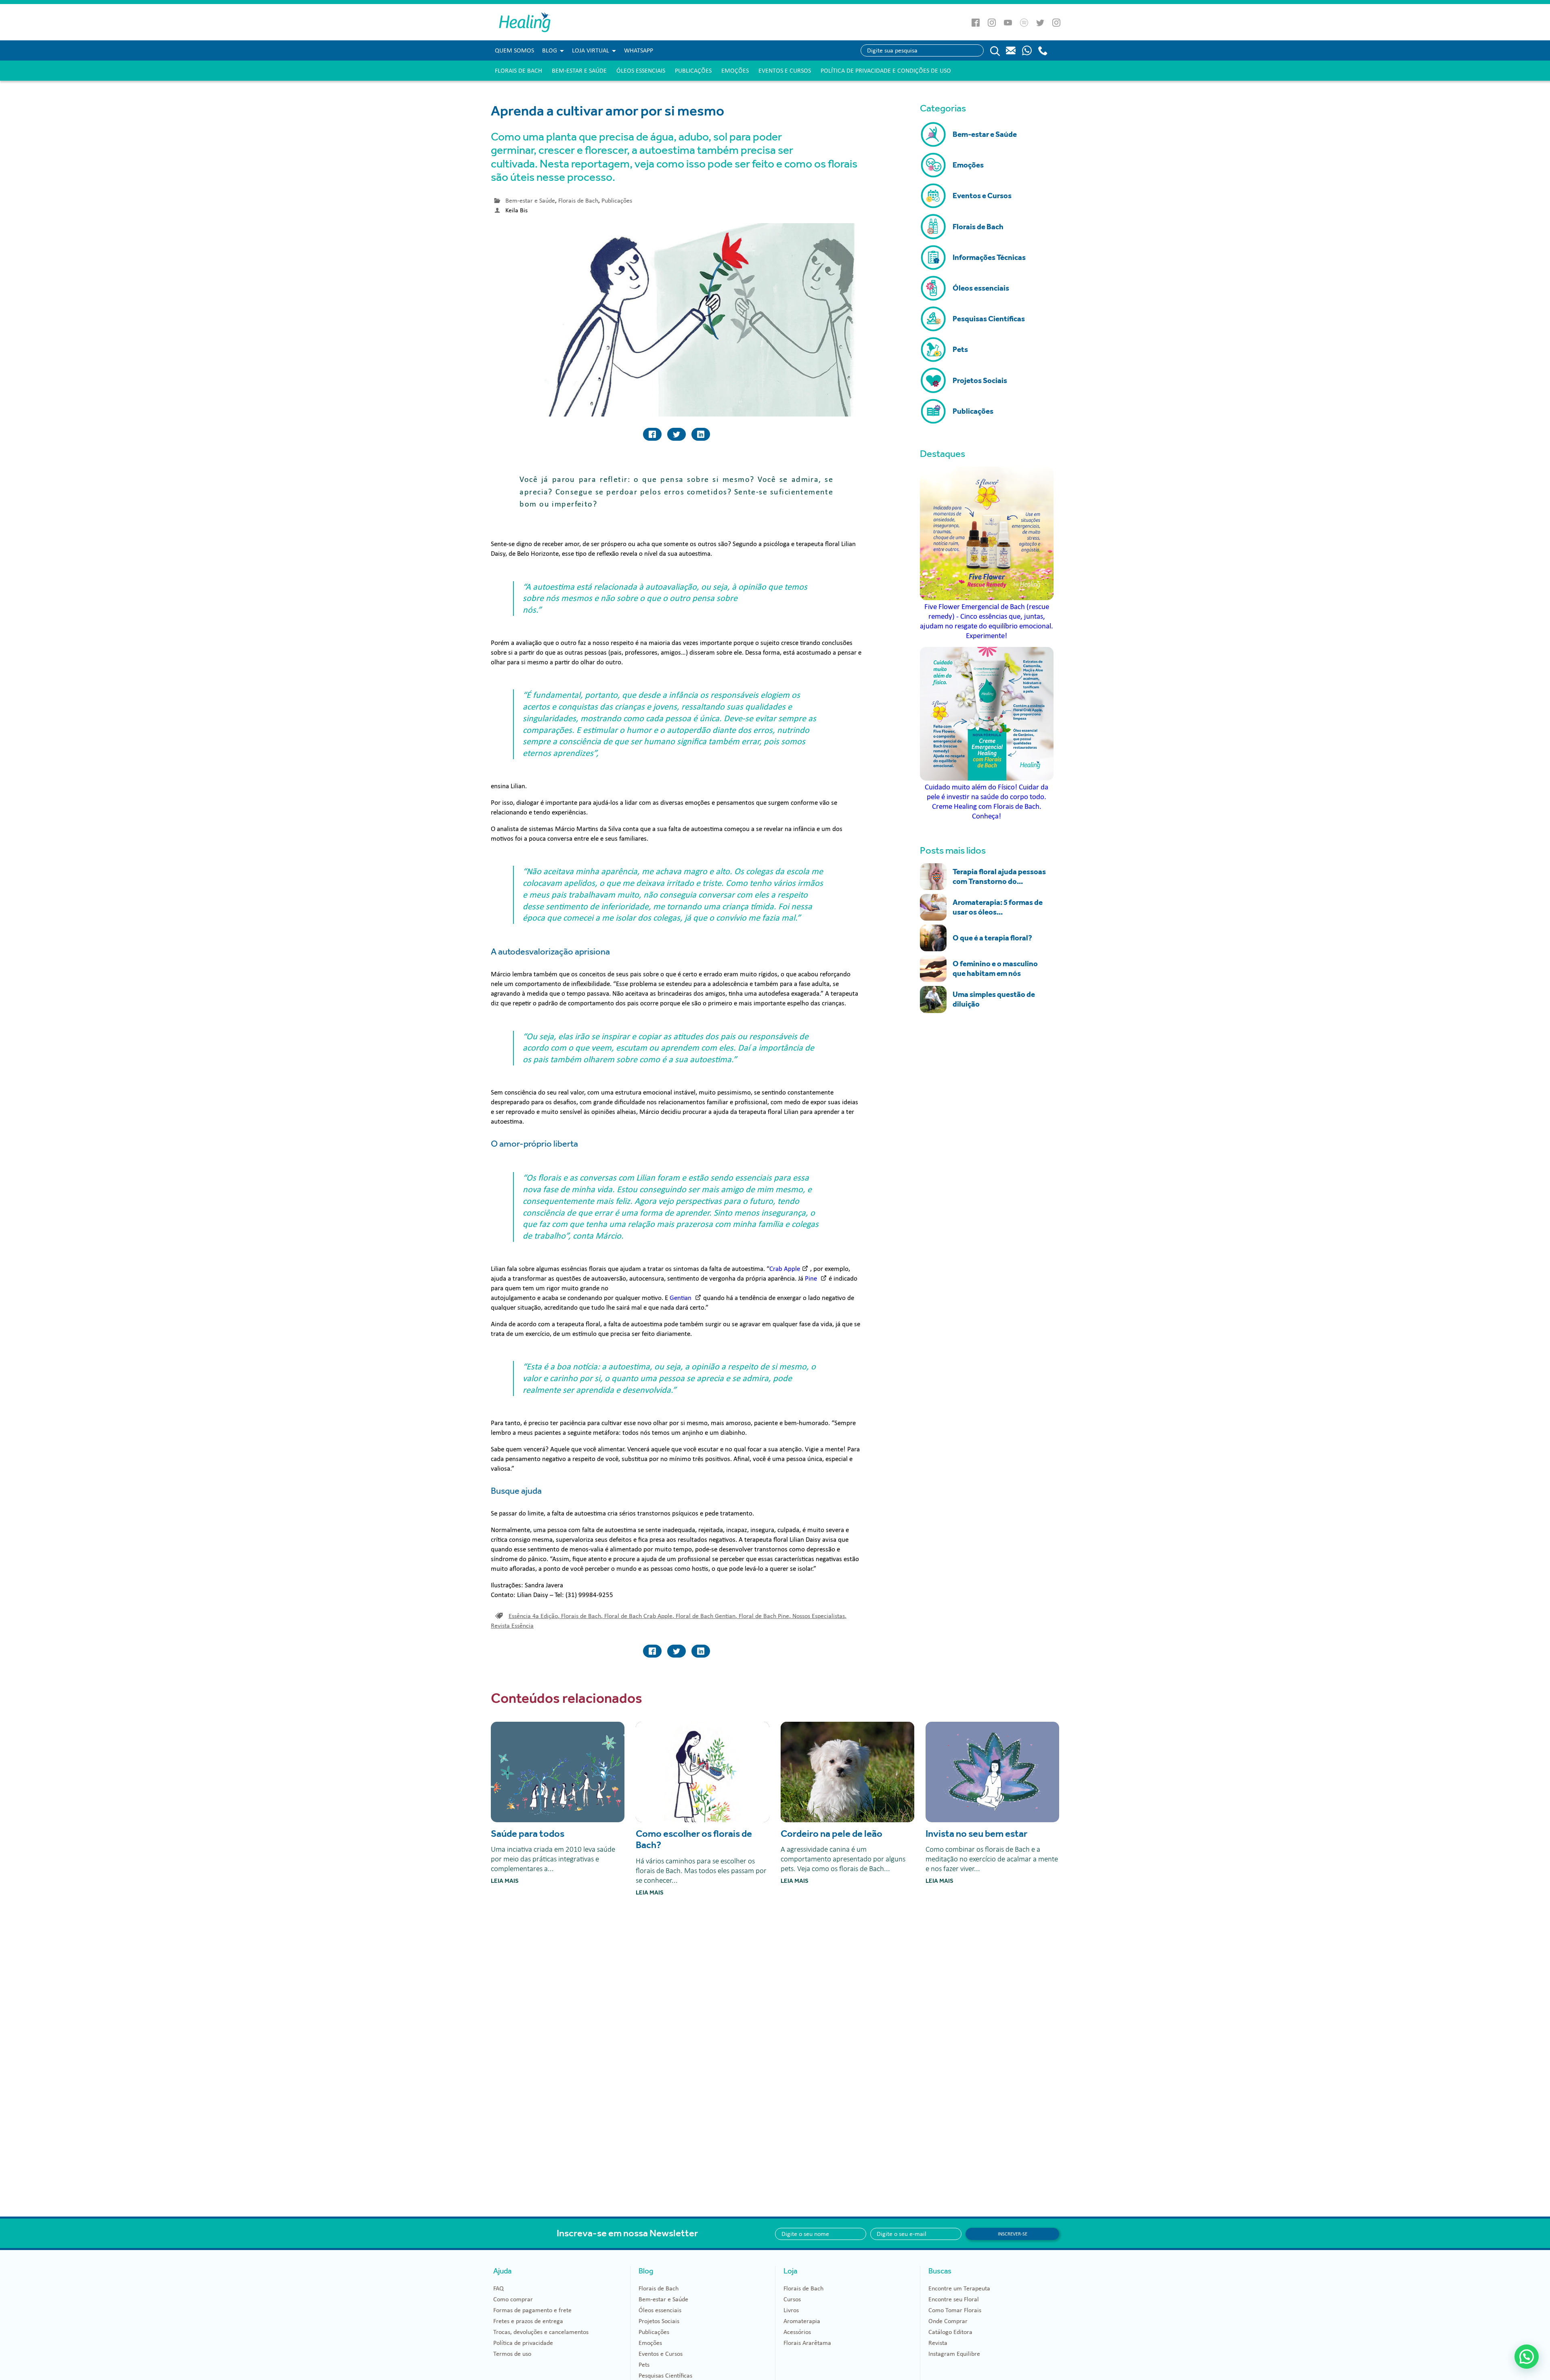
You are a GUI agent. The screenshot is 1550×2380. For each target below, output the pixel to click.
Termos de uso (512, 2354)
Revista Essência (512, 1626)
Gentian (681, 1298)
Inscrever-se (1013, 2234)
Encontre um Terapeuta (959, 2288)
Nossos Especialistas (819, 1616)
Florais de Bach (518, 71)
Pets (644, 2365)
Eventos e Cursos (785, 71)
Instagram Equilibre (954, 2354)
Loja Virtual (591, 50)
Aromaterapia (802, 2321)
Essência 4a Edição (534, 1616)
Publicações (693, 71)
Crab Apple (785, 1269)
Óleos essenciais (641, 71)
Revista (938, 2343)
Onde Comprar (948, 2321)
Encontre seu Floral (954, 2299)
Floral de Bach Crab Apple (639, 1616)
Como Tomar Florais (955, 2310)
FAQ (499, 2288)
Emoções (735, 71)
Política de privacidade (523, 2343)
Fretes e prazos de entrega (528, 2321)
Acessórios (797, 2332)
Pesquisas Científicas (665, 2376)
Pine (812, 1278)
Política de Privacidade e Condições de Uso (886, 71)
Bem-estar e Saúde (579, 71)
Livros (791, 2310)
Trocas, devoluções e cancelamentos (541, 2332)
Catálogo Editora (950, 2332)
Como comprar (513, 2299)
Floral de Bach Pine (765, 1616)
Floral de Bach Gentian (706, 1616)
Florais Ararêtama (807, 2343)
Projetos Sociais (659, 2321)
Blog (550, 50)
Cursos (792, 2299)
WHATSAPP (639, 50)
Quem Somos (514, 50)
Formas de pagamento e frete (532, 2310)
